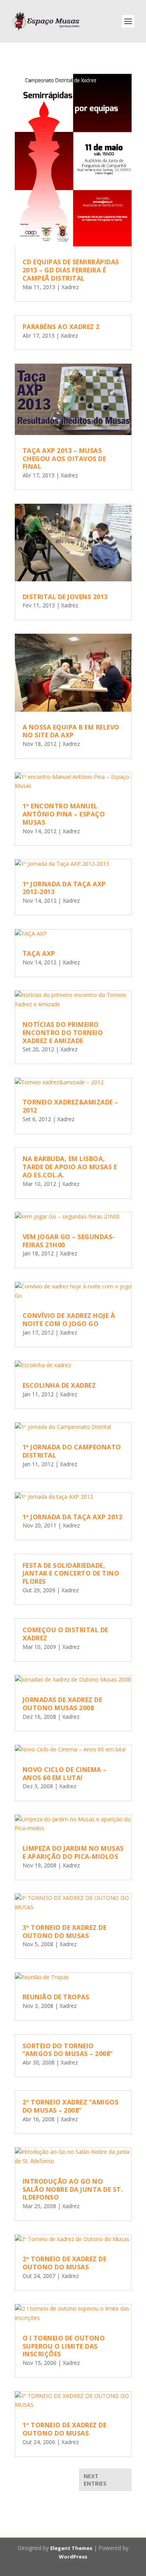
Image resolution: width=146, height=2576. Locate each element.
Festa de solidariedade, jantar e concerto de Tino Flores (71, 1574)
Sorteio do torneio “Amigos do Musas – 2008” (68, 2050)
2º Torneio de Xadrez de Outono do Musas (65, 2263)
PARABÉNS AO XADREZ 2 (61, 327)
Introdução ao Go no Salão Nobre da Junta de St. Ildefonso (73, 2189)
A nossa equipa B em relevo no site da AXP (71, 731)
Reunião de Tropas (56, 1997)
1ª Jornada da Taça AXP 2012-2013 (64, 888)
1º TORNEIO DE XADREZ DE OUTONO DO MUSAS (65, 2429)
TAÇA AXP (39, 953)
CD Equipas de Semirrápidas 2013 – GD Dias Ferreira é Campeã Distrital (71, 270)
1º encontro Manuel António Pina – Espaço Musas (64, 814)
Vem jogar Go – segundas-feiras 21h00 (69, 1241)
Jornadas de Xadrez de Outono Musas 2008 (62, 1704)
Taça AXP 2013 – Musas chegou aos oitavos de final (64, 459)
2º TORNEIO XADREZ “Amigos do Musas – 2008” (71, 2106)
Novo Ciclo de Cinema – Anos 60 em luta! (65, 1774)
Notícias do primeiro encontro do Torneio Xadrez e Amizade (63, 1033)
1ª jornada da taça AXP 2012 (73, 1517)
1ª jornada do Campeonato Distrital (72, 1451)
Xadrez (70, 287)
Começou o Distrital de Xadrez (65, 1634)
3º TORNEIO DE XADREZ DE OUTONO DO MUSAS (65, 1932)
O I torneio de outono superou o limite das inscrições (64, 2346)
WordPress (73, 2557)
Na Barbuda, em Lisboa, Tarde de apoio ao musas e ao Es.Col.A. (70, 1167)
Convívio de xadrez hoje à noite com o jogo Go (69, 1320)
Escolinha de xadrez (59, 1385)
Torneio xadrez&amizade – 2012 (70, 1106)
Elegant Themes (71, 2548)
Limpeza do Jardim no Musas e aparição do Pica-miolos (73, 1852)
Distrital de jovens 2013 (65, 597)
